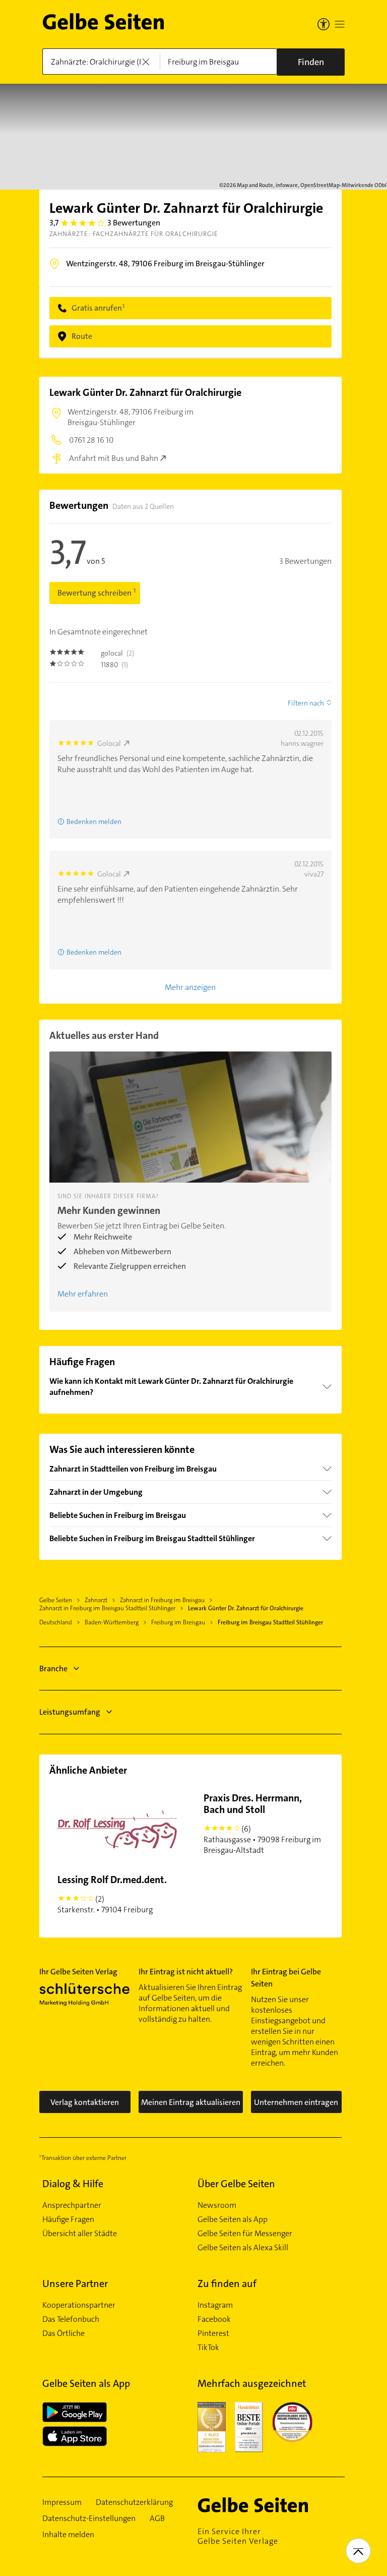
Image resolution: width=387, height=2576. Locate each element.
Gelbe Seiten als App (233, 2219)
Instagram (215, 2305)
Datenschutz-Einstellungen (89, 2519)
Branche (53, 1668)
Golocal (109, 743)
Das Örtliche (63, 2333)
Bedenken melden (94, 822)
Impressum (62, 2502)
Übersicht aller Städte (80, 2234)
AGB (157, 2519)
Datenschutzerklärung (134, 2502)
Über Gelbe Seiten (236, 2184)
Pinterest (213, 2333)
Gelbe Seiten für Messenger (245, 2234)
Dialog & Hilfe (73, 2184)
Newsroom (217, 2205)
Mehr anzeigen (190, 987)
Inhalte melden (68, 2535)
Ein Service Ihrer (238, 2536)
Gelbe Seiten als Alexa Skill (243, 2248)
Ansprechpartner (72, 2205)
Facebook (214, 2319)
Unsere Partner (75, 2284)
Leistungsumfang (70, 1712)
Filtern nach (306, 703)
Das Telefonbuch (71, 2319)
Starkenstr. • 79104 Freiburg (112, 1894)
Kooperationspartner (79, 2305)
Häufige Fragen (68, 2219)
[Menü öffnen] (340, 24)
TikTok (208, 2348)
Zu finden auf (227, 2284)
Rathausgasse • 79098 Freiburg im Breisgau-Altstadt (262, 1823)
